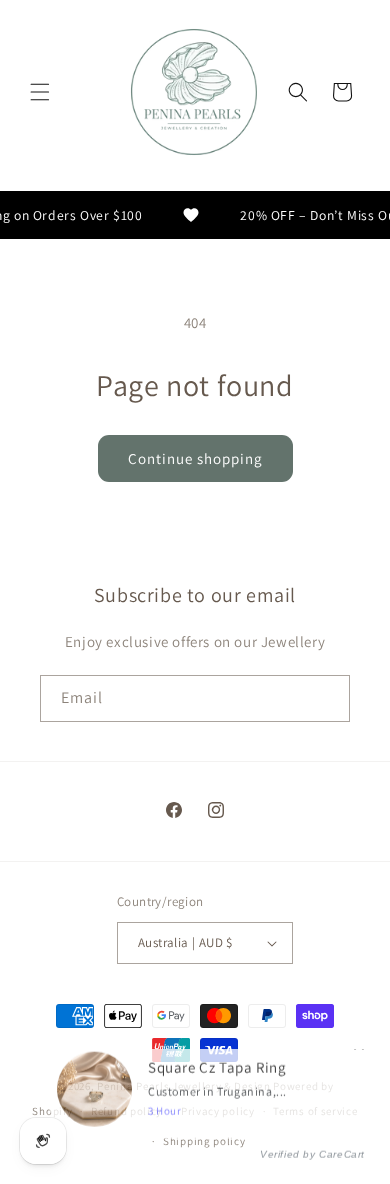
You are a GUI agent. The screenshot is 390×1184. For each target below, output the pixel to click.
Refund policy (126, 1111)
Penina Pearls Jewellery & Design (183, 1086)
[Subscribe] (327, 698)
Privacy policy (218, 1111)
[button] (40, 92)
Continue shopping (195, 458)
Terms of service (315, 1111)
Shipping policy (204, 1141)
